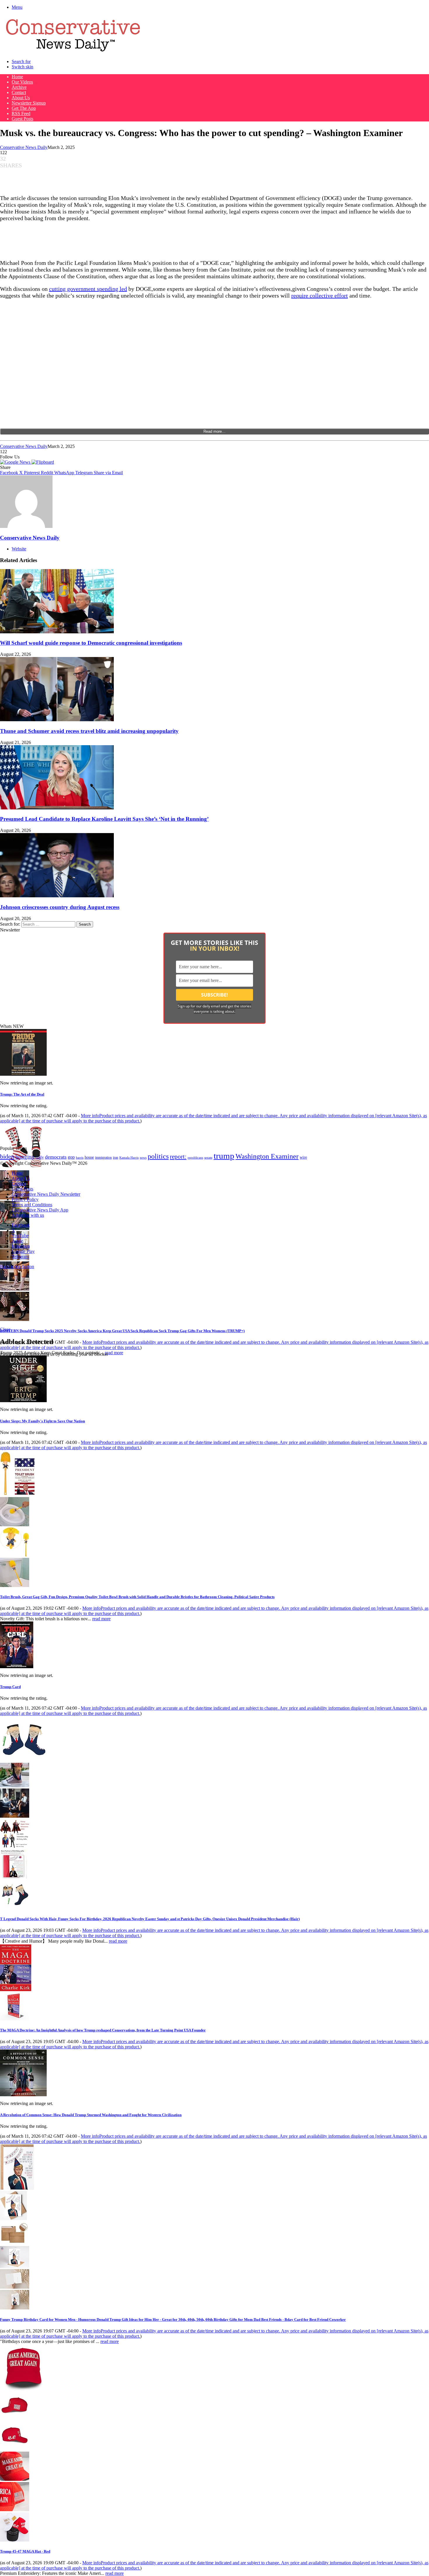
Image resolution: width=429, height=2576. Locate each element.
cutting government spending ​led (88, 289)
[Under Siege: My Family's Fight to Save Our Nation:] (23, 1401)
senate (208, 1157)
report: (178, 1157)
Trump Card (10, 1687)
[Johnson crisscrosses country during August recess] (57, 896)
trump (224, 1156)
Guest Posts (22, 119)
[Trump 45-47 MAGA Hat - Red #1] (15, 2418)
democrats (56, 1157)
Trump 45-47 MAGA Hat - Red (25, 2551)
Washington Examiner (267, 1156)
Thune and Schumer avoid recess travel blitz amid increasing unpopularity (89, 731)
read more (114, 1353)
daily (40, 1157)
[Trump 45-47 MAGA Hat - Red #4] (15, 2510)
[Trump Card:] (17, 1667)
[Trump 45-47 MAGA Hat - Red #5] (15, 2540)
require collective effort (320, 296)
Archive (19, 87)
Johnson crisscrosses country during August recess (60, 907)
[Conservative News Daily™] (73, 52)
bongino (25, 1157)
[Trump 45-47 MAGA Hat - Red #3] (15, 2479)
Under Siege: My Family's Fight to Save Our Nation (42, 1421)
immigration (103, 1157)
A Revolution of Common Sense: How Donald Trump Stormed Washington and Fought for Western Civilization (91, 2115)
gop (71, 1157)
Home (17, 77)
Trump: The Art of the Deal (22, 1094)
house (89, 1157)
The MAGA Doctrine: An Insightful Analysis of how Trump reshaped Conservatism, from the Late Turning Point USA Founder (103, 2030)
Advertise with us (28, 1215)
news (143, 1158)
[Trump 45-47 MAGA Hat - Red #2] (15, 2449)
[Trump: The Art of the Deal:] (23, 1074)
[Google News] (16, 462)
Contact (19, 92)
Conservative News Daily (24, 147)
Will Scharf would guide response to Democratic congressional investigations (91, 643)
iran (116, 1158)
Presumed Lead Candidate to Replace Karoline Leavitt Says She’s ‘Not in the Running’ (104, 819)
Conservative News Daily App (40, 1210)
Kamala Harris (129, 1157)
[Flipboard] (43, 462)
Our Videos (22, 82)
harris (80, 1158)
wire (303, 1157)
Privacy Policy (25, 1199)
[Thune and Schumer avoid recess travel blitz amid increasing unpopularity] (57, 720)
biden (7, 1156)
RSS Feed (21, 113)
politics (158, 1156)
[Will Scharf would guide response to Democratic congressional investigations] (57, 632)
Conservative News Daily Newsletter (46, 1194)
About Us (21, 98)
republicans (195, 1157)
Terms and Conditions (32, 1205)
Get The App (24, 108)
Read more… (214, 431)
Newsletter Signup (29, 103)
